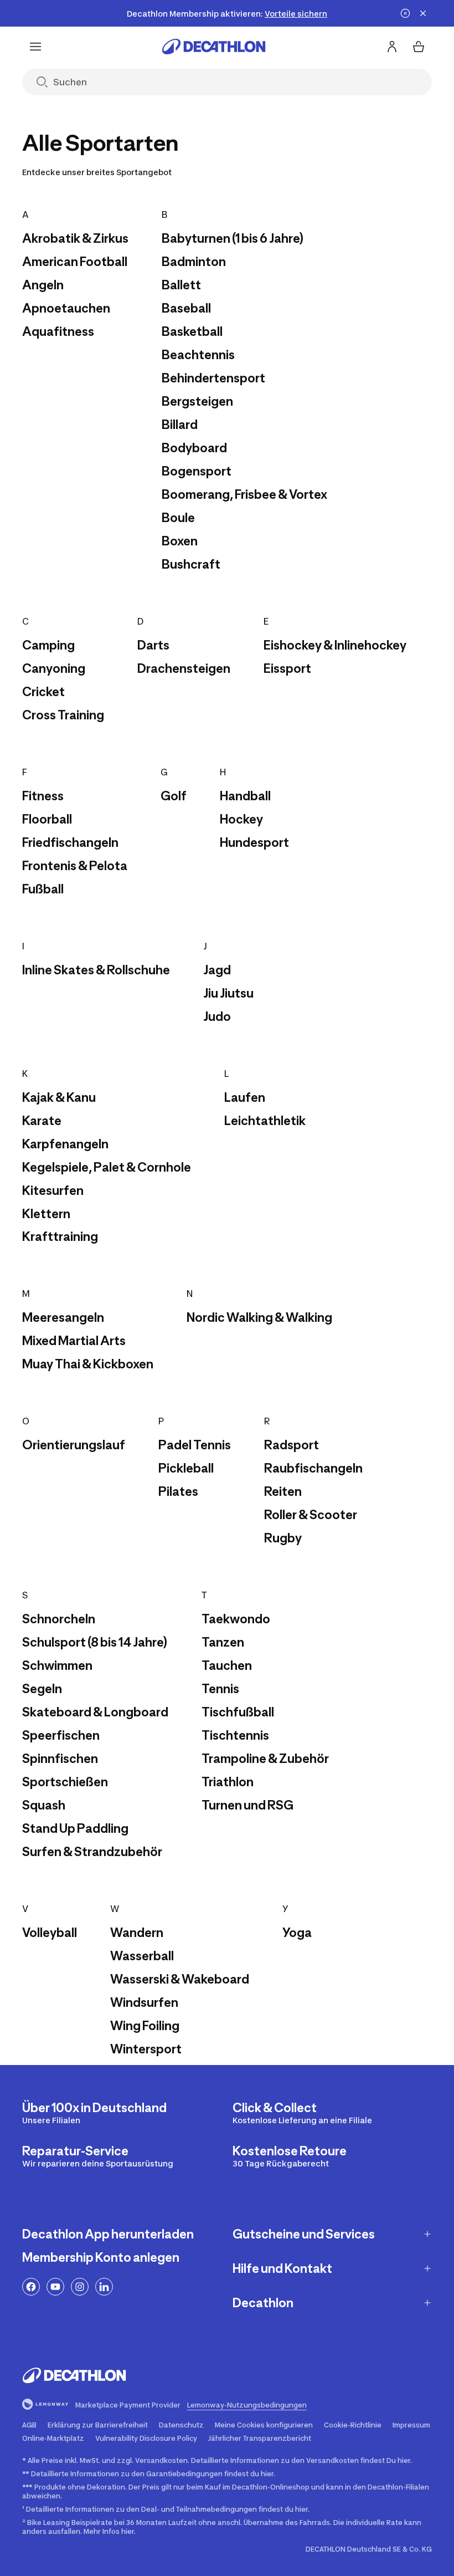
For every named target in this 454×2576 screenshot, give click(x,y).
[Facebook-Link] (31, 2287)
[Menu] (35, 47)
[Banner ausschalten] (405, 13)
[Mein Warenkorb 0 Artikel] (419, 47)
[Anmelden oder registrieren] (392, 47)
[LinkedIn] (104, 2287)
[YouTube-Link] (55, 2287)
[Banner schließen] (423, 13)
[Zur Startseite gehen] (214, 47)
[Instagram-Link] (80, 2287)
